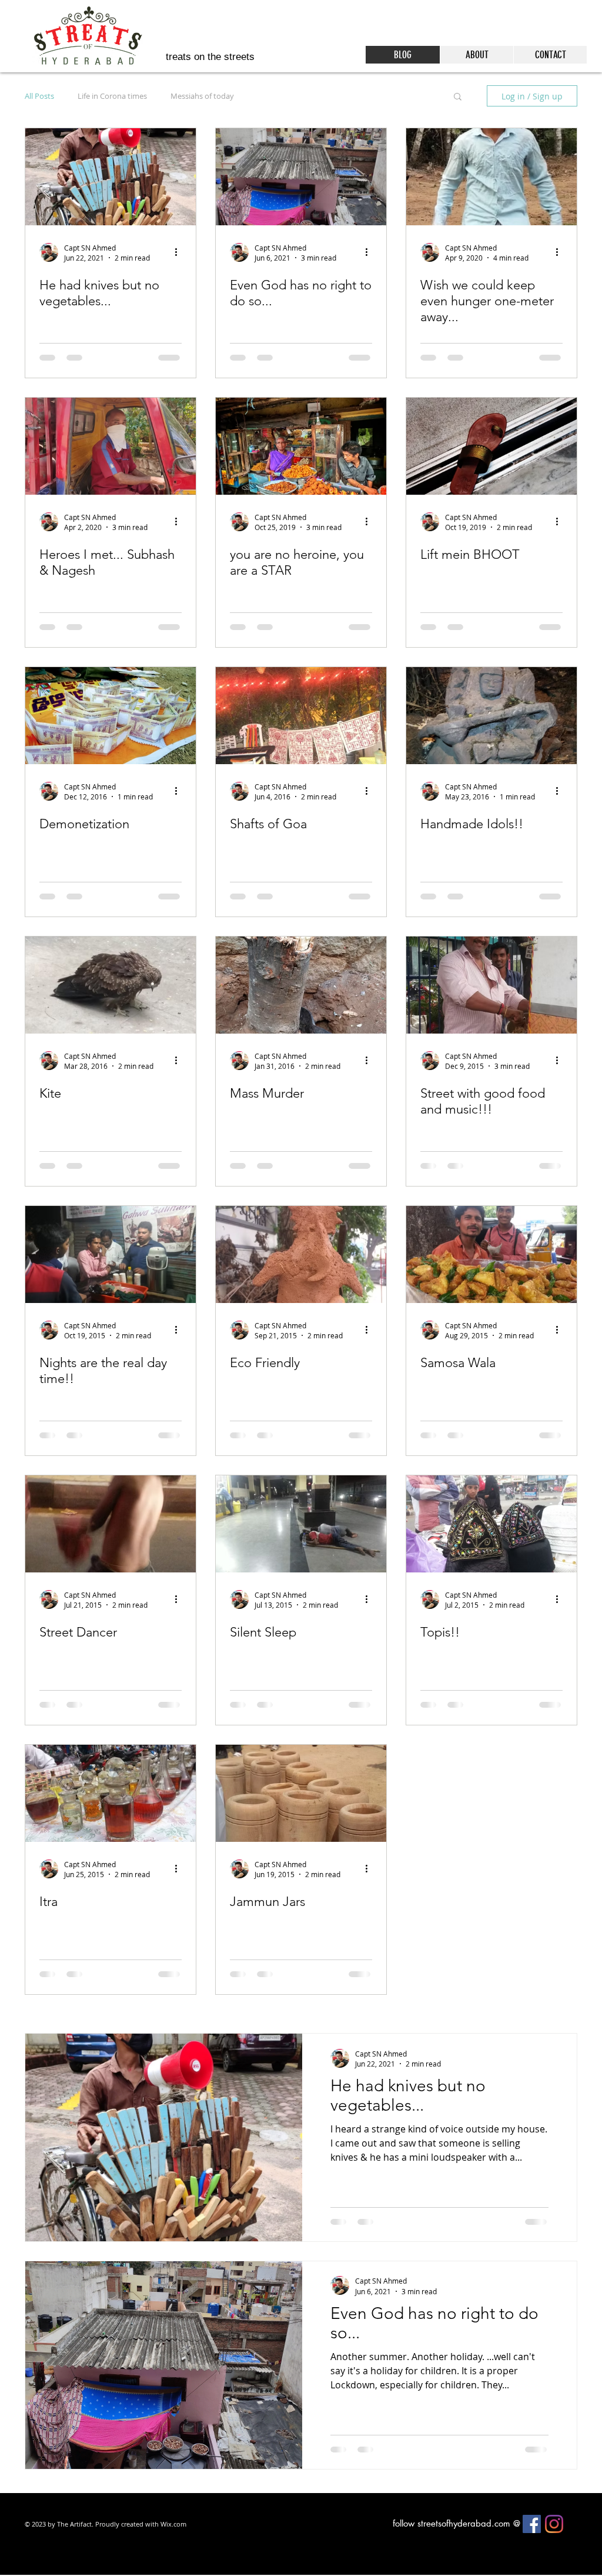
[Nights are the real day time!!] (111, 1254)
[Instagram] (554, 2551)
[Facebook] (532, 2551)
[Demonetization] (111, 716)
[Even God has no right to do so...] (301, 177)
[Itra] (111, 1793)
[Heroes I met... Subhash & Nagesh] (111, 446)
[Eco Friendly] (301, 1254)
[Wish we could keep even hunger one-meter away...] (491, 177)
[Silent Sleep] (301, 1524)
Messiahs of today (202, 96)
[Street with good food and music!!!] (491, 985)
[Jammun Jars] (301, 1793)
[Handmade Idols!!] (491, 716)
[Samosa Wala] (491, 1254)
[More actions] (180, 252)
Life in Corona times (112, 96)
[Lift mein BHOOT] (491, 446)
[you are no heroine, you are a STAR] (301, 446)
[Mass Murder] (301, 985)
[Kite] (111, 985)
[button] (458, 97)
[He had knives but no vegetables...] (111, 177)
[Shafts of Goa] (301, 716)
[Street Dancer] (111, 1524)
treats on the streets (210, 57)
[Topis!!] (491, 1524)
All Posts (39, 96)
